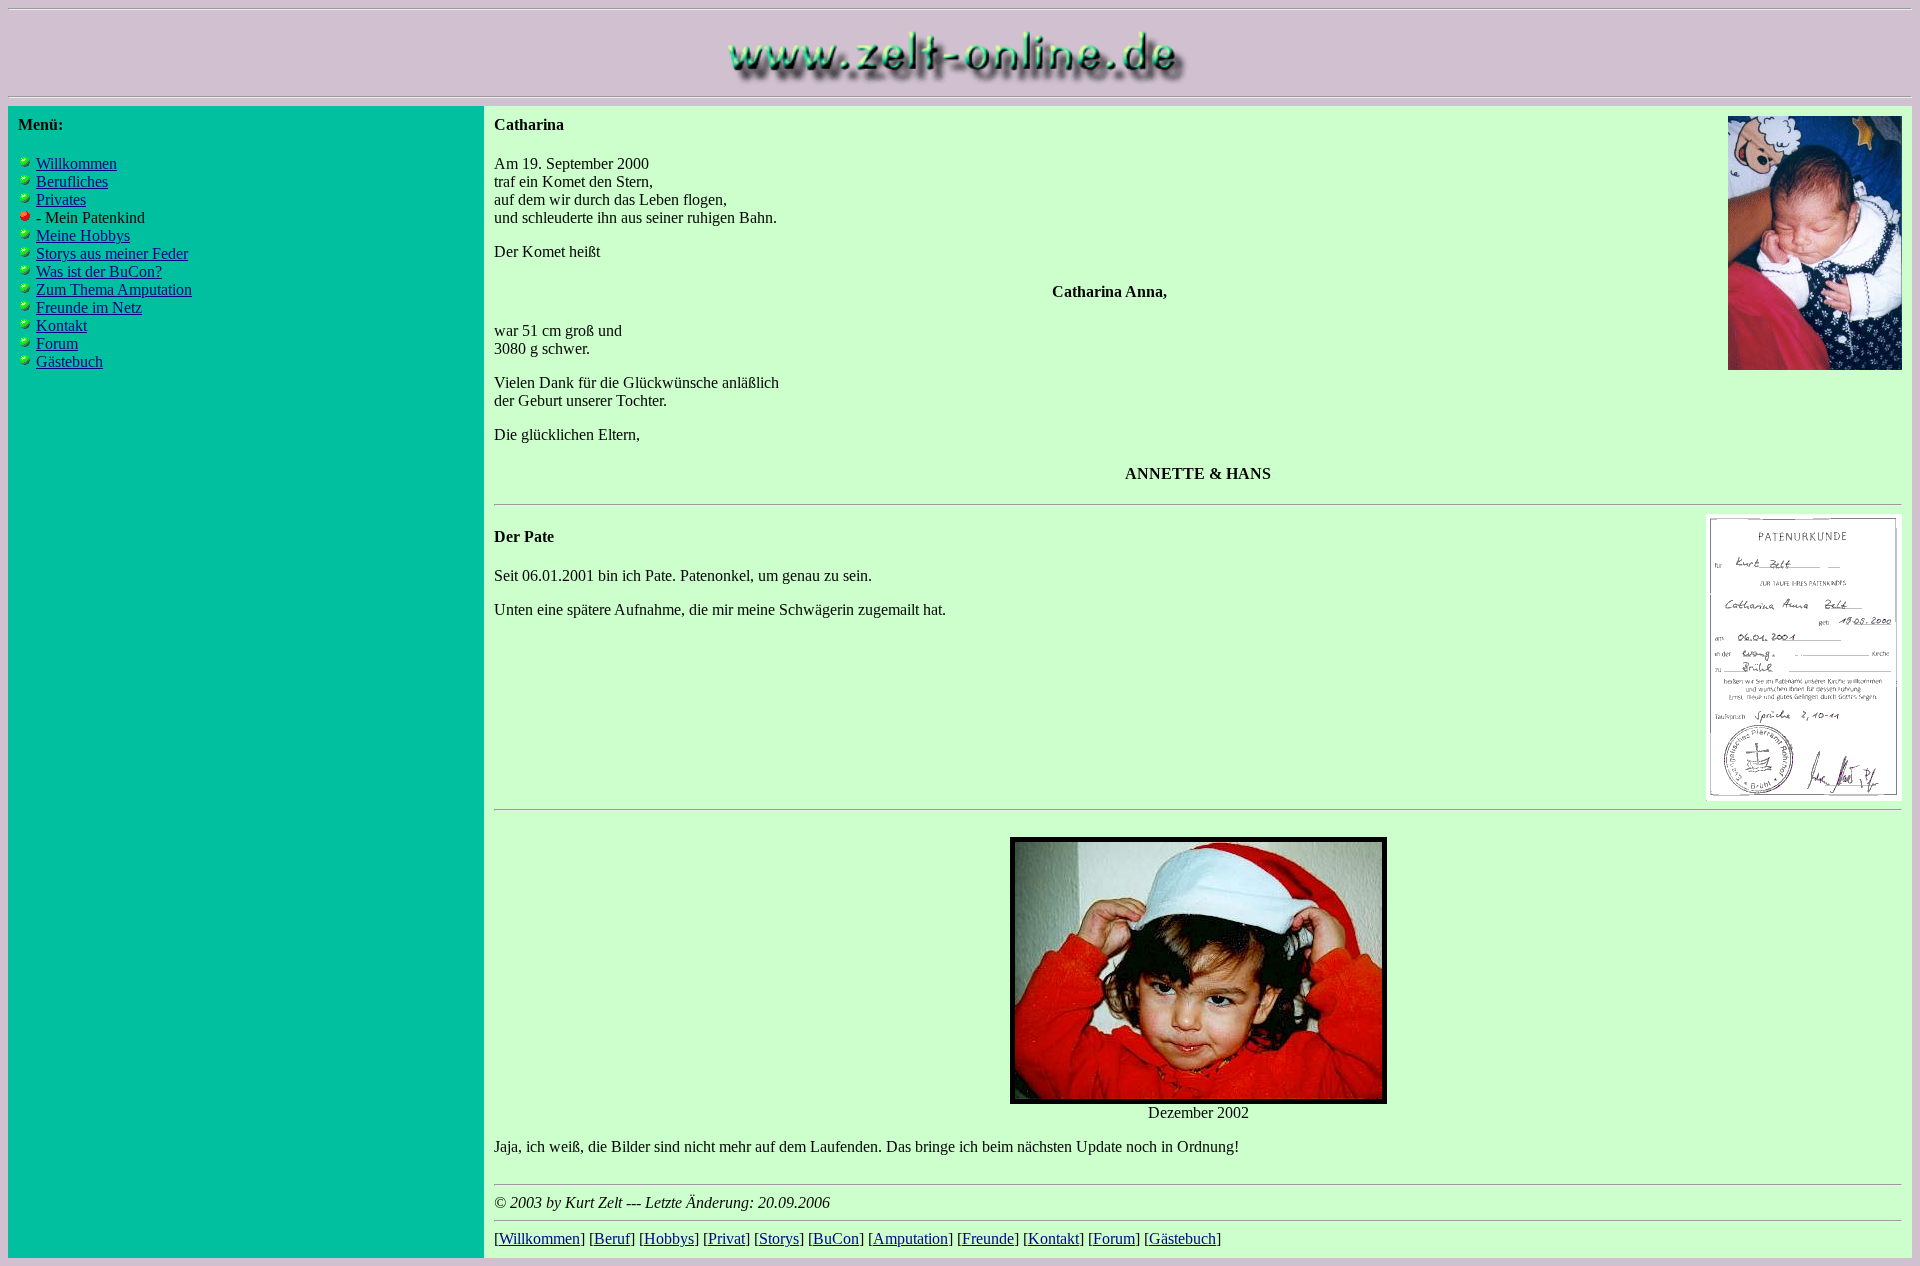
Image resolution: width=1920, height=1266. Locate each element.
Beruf (612, 1238)
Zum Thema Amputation (114, 289)
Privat (726, 1238)
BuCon (836, 1238)
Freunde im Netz (89, 307)
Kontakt (61, 325)
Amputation (910, 1238)
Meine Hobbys (83, 235)
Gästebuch (69, 361)
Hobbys (669, 1238)
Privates (61, 199)
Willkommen (76, 163)
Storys (779, 1238)
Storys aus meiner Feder (112, 253)
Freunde (988, 1238)
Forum (57, 343)
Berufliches (72, 181)
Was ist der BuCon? (99, 271)
